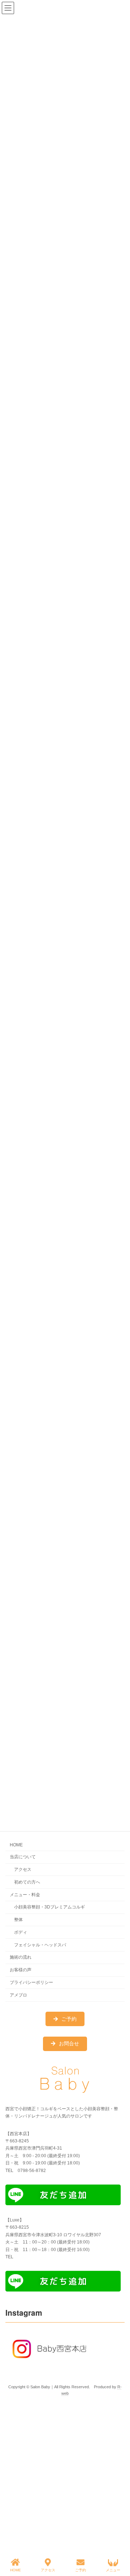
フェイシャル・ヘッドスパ (40, 1945)
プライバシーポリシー (31, 1982)
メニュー (113, 2570)
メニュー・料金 (25, 1895)
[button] (65, 2019)
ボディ (21, 1932)
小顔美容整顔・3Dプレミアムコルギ (49, 1907)
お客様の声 (21, 1970)
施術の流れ (21, 1957)
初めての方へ (27, 1882)
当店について (23, 1857)
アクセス (23, 1869)
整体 (18, 1920)
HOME (16, 1845)
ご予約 (81, 2570)
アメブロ (18, 1995)
